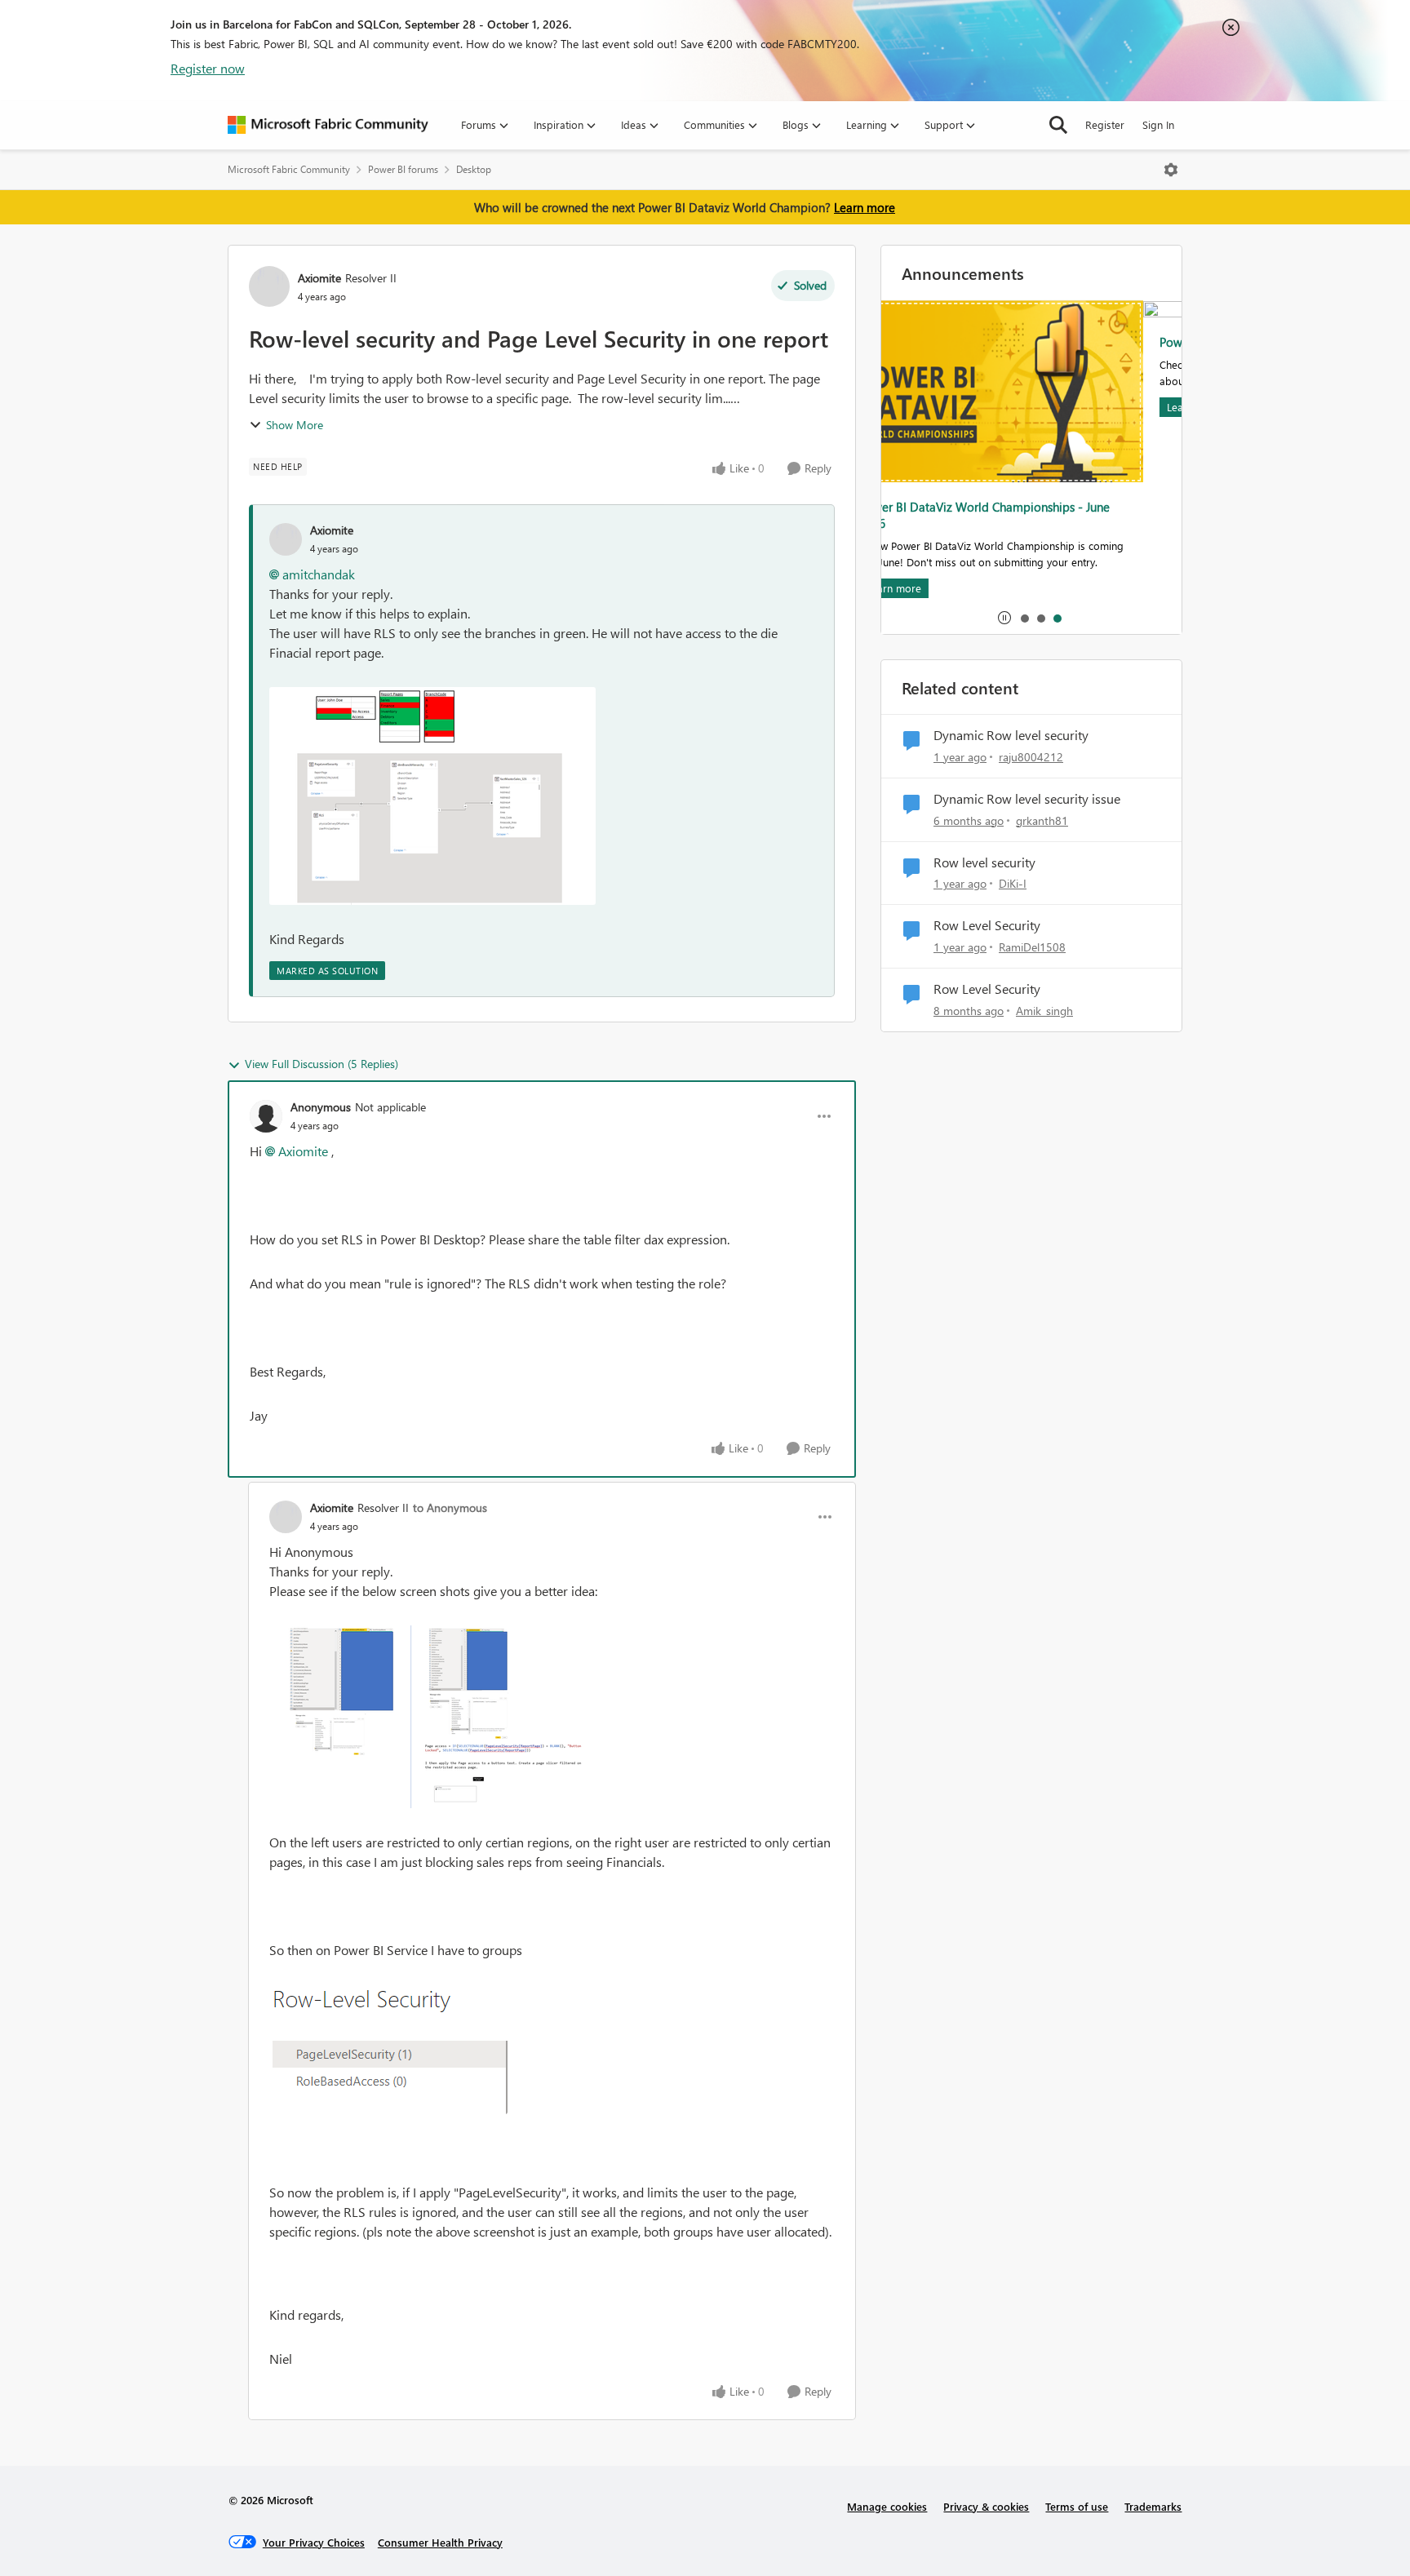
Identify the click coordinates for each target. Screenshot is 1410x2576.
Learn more (865, 207)
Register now (208, 68)
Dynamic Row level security (1011, 735)
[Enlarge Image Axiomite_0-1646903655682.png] (432, 796)
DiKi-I (1013, 883)
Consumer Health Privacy (440, 2542)
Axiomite (319, 278)
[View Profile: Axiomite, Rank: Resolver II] (269, 286)
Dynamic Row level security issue (1027, 799)
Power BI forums (403, 169)
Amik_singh (1044, 1011)
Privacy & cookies (986, 2506)
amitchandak (319, 574)
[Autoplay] (1004, 618)
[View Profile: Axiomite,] (286, 539)
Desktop (474, 169)
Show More (295, 425)
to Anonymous (450, 1507)
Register (1105, 124)
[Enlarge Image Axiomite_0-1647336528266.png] (432, 1717)
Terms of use (1077, 2506)
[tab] (1024, 618)
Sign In (1158, 124)
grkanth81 (1042, 820)
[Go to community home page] (328, 125)
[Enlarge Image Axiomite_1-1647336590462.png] (388, 2049)
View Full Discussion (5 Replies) (321, 1064)
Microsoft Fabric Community (289, 169)
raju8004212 (1031, 757)
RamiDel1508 (1032, 947)
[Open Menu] (1171, 170)
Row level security (984, 862)
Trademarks (1153, 2506)
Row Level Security (987, 925)
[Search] (1058, 125)
